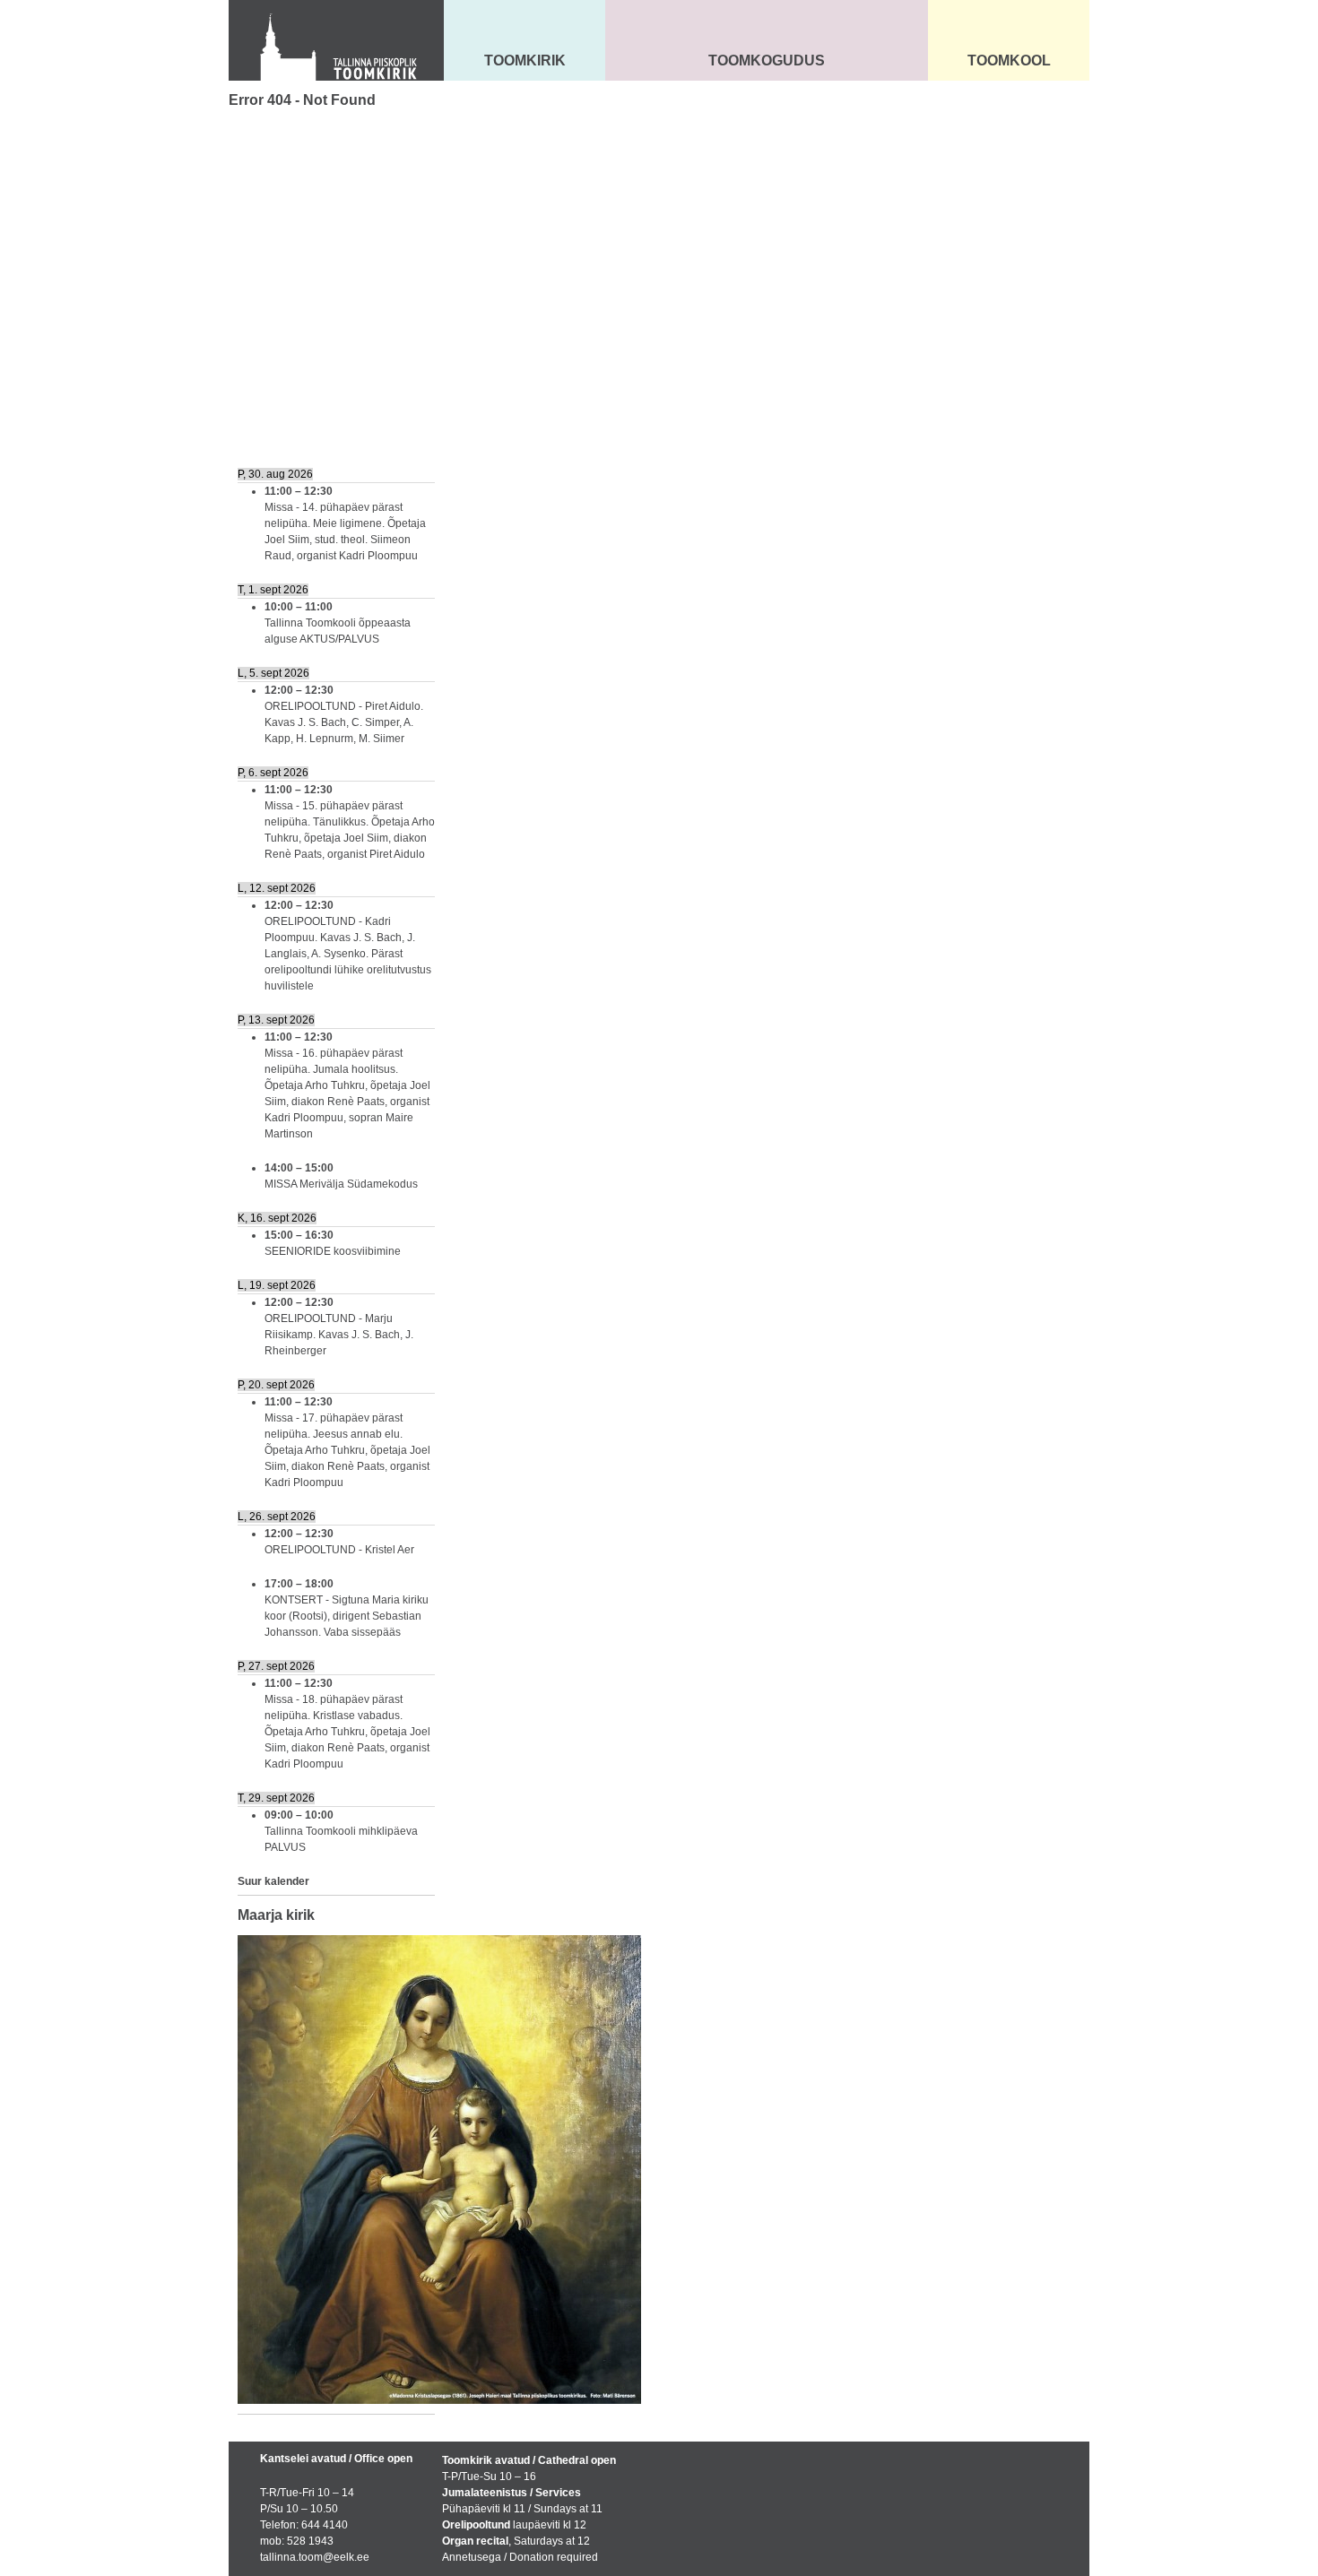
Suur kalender (273, 1881)
